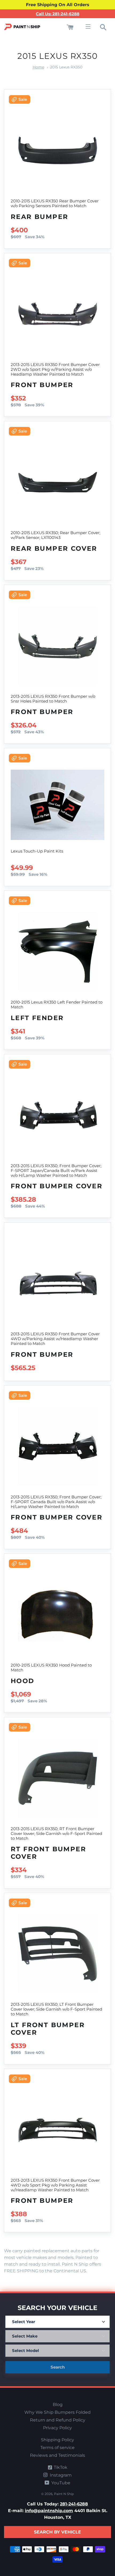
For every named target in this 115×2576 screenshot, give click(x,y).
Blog (58, 2405)
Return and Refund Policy (58, 2420)
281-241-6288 (74, 2504)
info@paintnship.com (49, 2511)
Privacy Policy (57, 2428)
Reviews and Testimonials (57, 2455)
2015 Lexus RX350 (66, 67)
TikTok (60, 2467)
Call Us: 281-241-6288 (58, 14)
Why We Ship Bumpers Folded (57, 2412)
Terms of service (57, 2448)
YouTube (60, 2483)
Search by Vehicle (57, 2532)
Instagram (60, 2475)
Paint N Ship (64, 2494)
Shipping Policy (57, 2440)
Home (38, 67)
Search (58, 2367)
